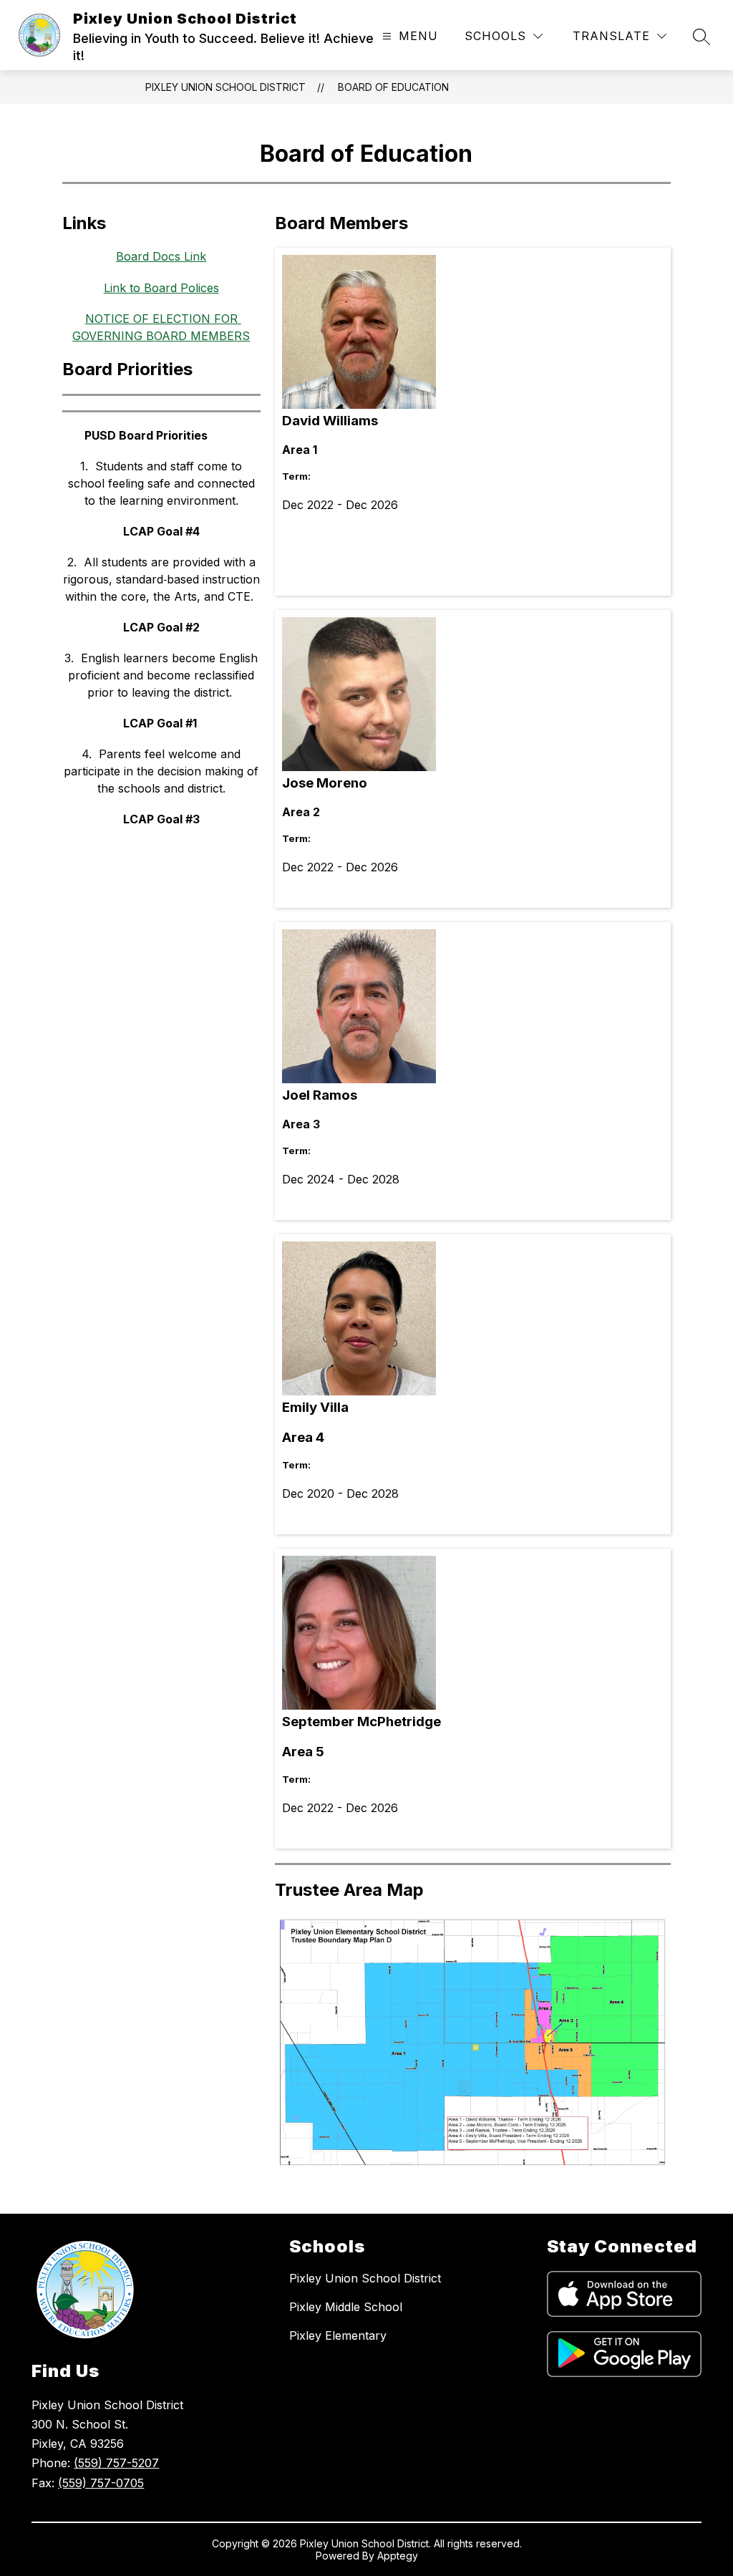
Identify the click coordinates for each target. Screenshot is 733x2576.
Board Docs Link (161, 256)
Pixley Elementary (338, 2335)
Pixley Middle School (346, 2307)
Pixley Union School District (225, 87)
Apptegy (398, 2556)
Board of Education (393, 87)
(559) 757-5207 (116, 2463)
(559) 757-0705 (101, 2483)
